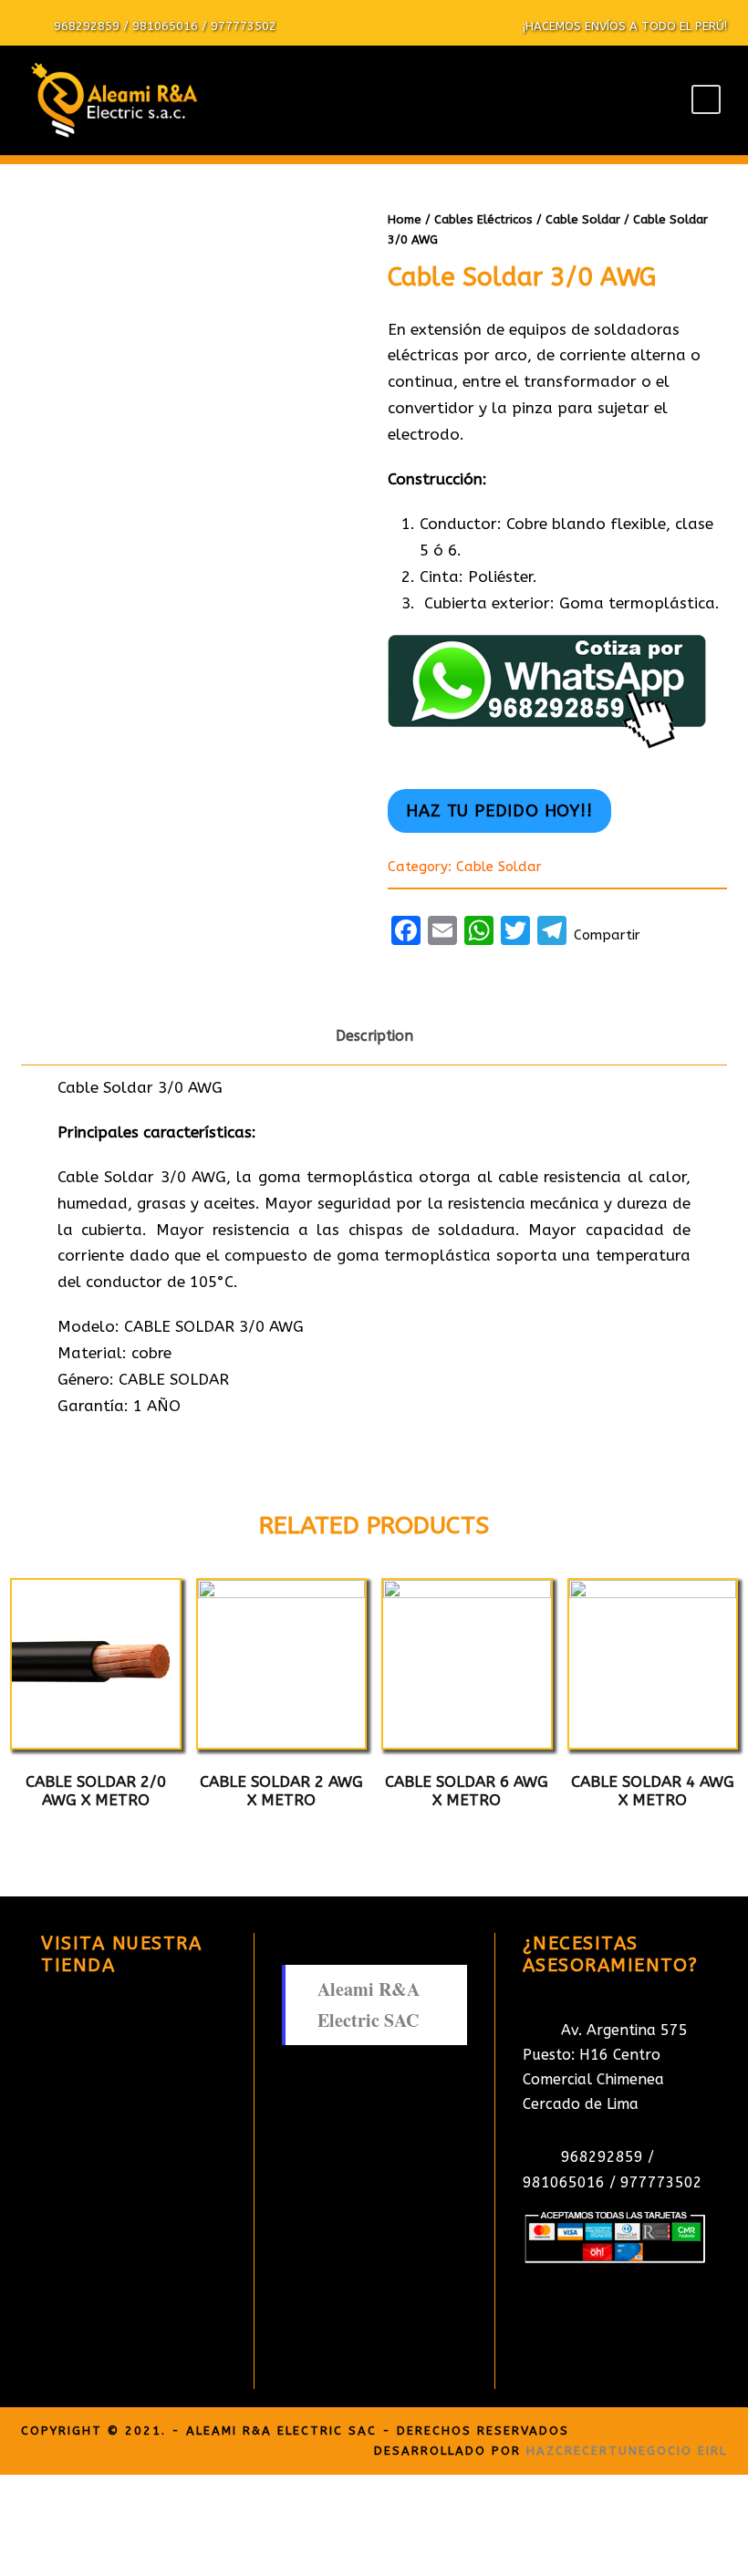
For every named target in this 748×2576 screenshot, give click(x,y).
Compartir (607, 935)
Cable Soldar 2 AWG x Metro (281, 1791)
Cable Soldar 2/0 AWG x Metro (96, 1791)
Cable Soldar (583, 219)
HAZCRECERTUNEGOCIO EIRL (627, 2451)
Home (405, 219)
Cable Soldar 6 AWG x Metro (467, 1791)
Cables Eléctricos (483, 219)
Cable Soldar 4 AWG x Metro (653, 1791)
